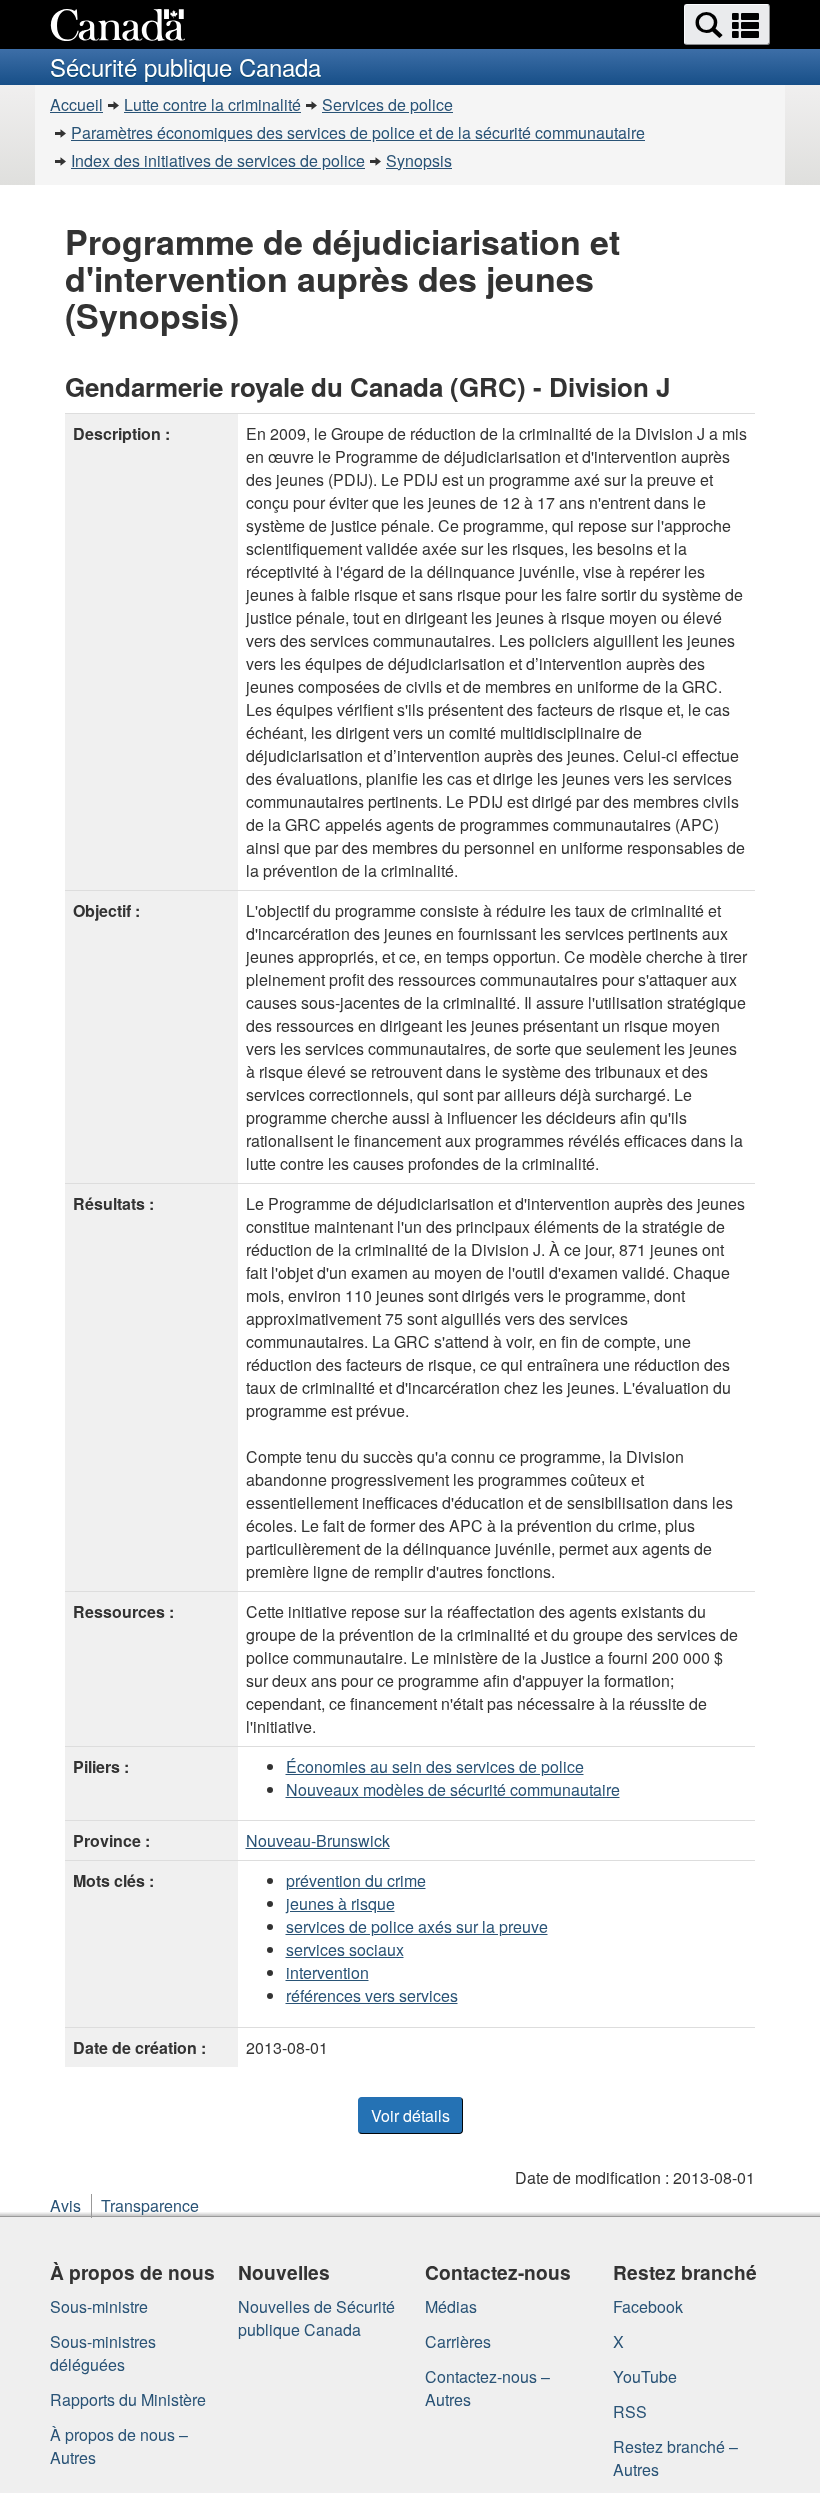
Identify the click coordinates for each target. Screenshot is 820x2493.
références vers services (372, 1995)
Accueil (76, 104)
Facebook (648, 2306)
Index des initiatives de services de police (218, 160)
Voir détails (410, 2115)
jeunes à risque (340, 1903)
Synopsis (419, 160)
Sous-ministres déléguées (103, 2353)
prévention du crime (356, 1880)
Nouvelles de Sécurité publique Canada (316, 2318)
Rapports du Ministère (128, 2399)
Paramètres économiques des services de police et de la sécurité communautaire (358, 132)
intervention (327, 1972)
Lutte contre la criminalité (212, 104)
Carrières (458, 2341)
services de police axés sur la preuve (417, 1926)
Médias (451, 2306)
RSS (630, 2411)
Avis (65, 2205)
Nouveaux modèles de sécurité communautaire (453, 1789)
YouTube (645, 2376)
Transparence (150, 2205)
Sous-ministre (99, 2306)
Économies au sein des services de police (435, 1766)
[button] (727, 24)
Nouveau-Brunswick (318, 1840)
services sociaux (345, 1949)
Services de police (387, 104)
